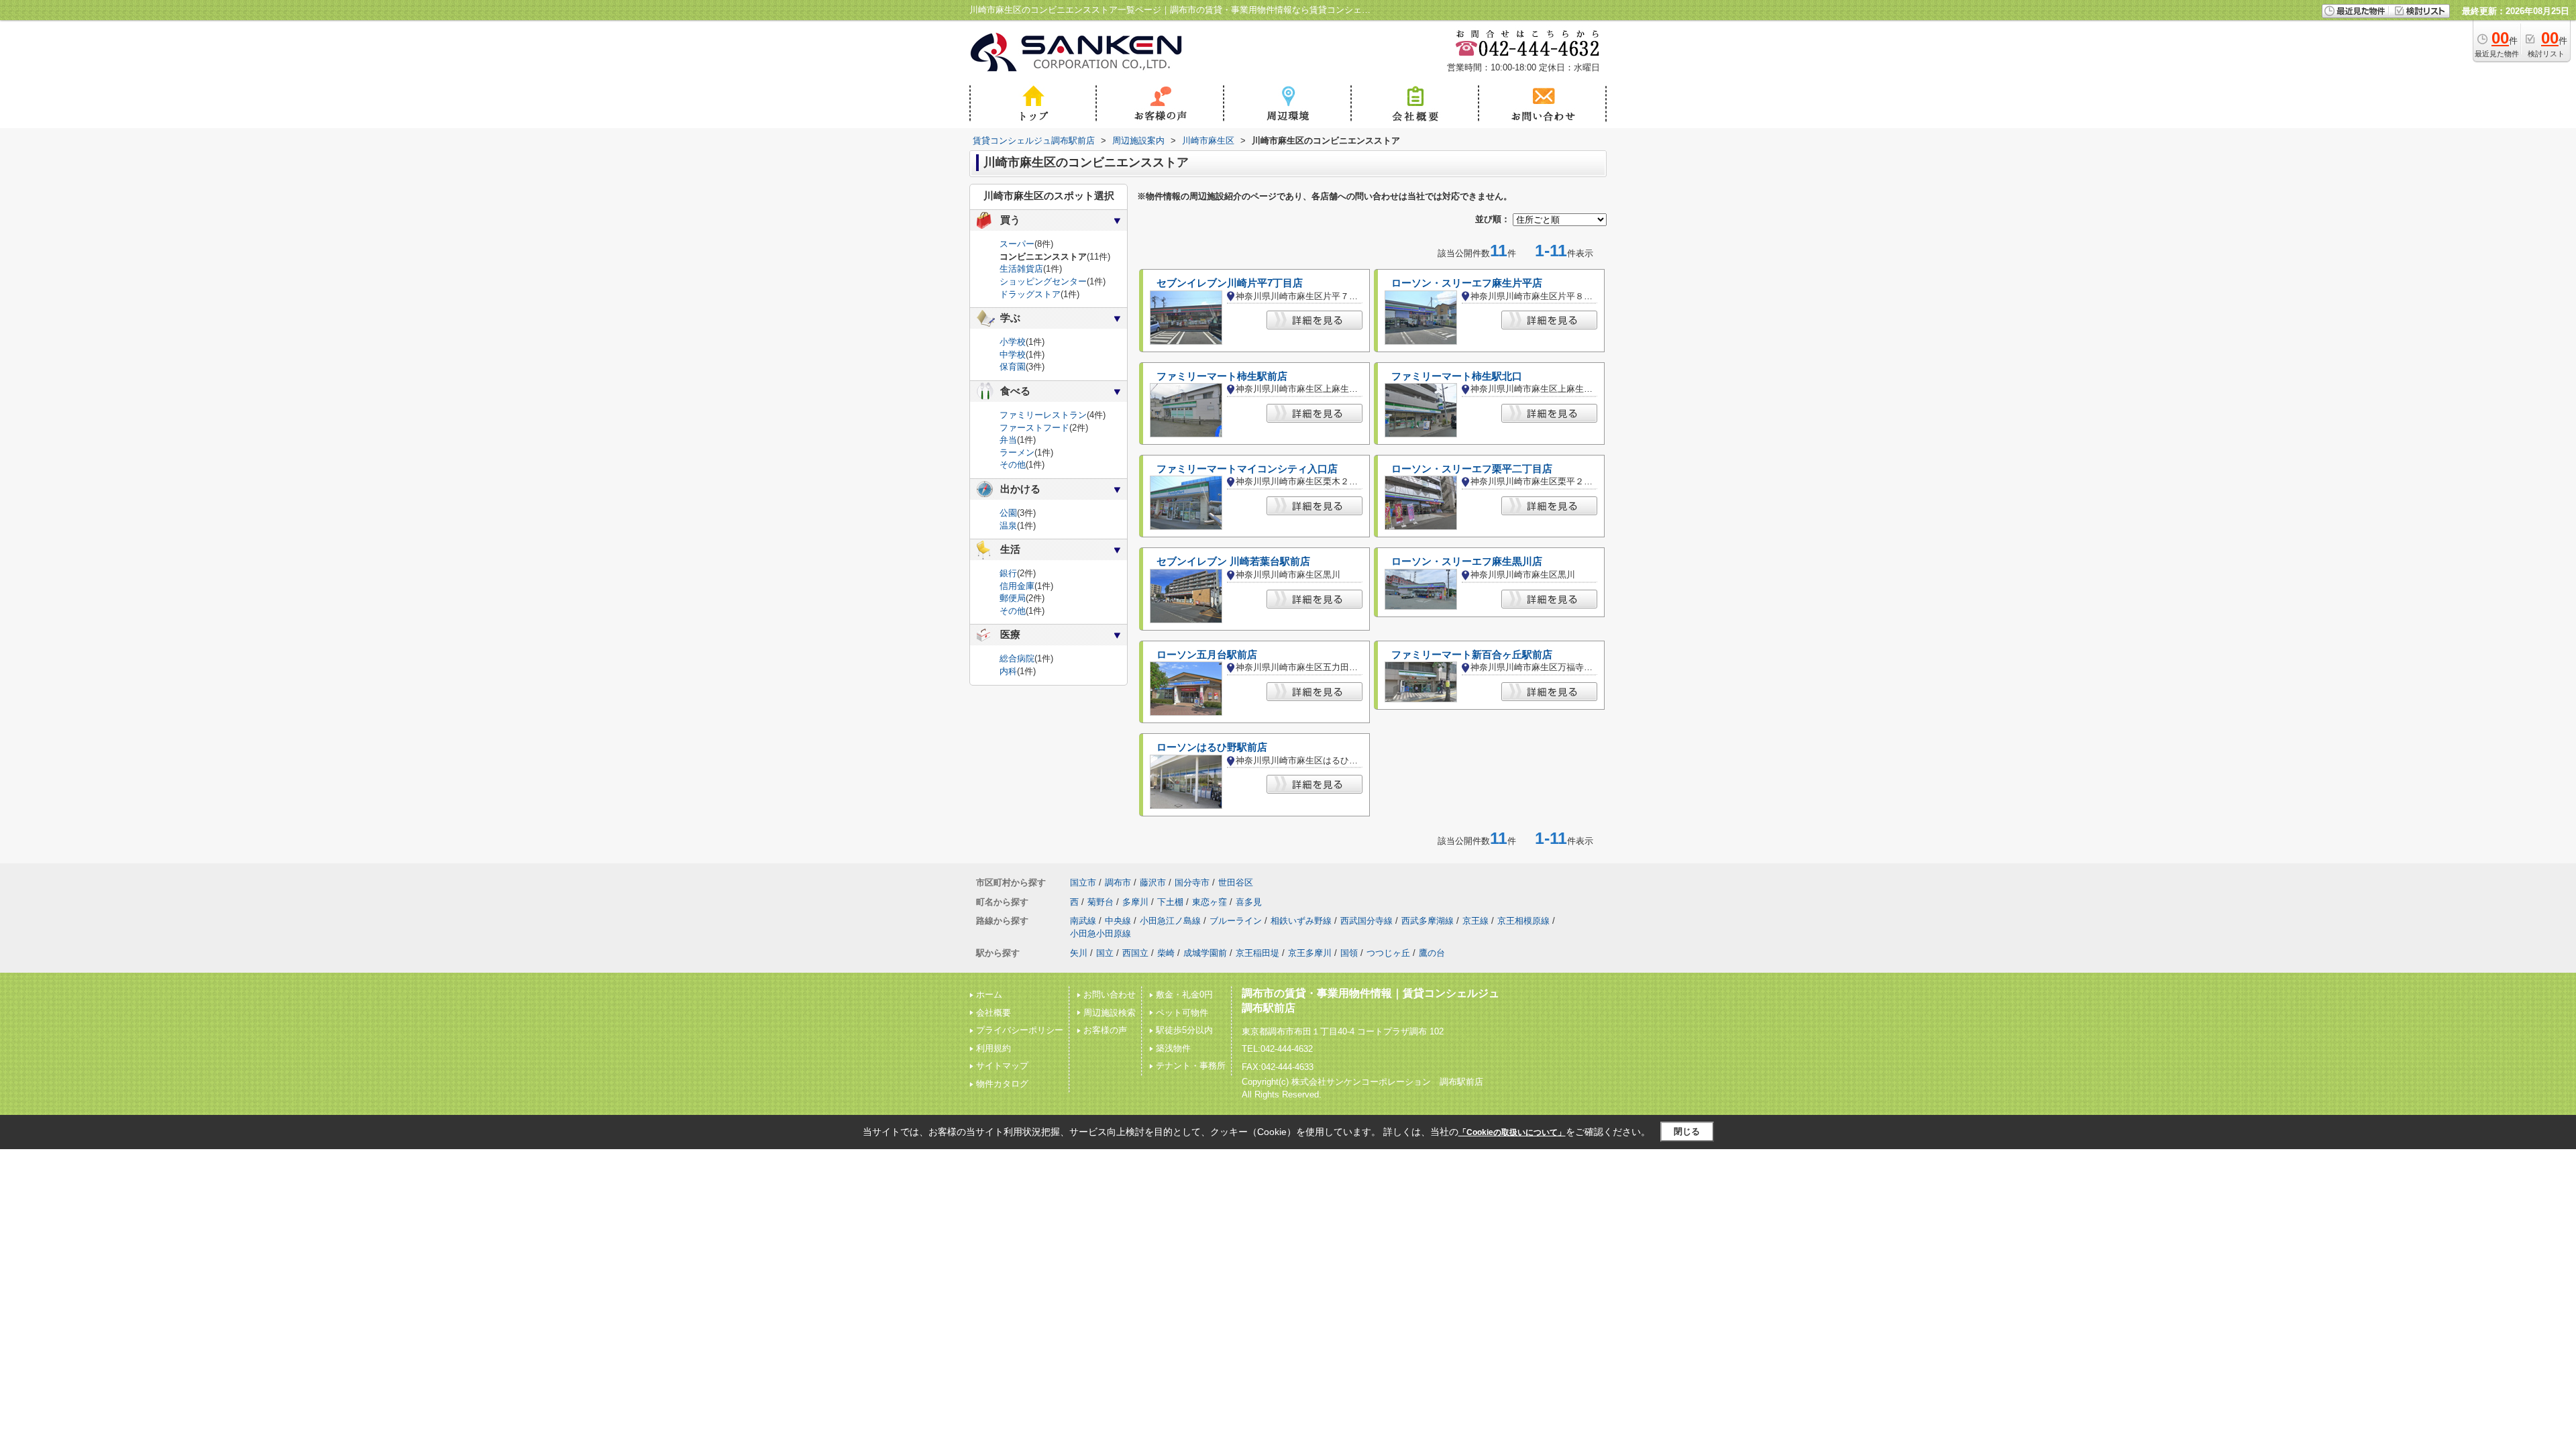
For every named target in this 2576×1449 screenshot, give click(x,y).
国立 (1105, 953)
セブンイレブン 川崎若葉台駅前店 (1233, 561)
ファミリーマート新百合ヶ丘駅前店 (1472, 655)
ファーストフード (1034, 428)
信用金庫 (1017, 586)
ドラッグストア (1030, 294)
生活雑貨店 (1021, 269)
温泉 (1008, 526)
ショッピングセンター (1043, 281)
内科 (1008, 671)
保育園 (1013, 367)
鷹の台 (1432, 953)
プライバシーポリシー (1020, 1030)
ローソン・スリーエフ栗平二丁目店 (1472, 469)
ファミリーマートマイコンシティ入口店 (1247, 469)
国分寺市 (1192, 882)
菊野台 (1101, 902)
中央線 (1118, 921)
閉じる (1687, 1131)
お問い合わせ (1110, 995)
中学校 (1013, 355)
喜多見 (1249, 902)
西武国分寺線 (1366, 921)
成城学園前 (1205, 953)
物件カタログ (1002, 1084)
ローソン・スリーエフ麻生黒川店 (1467, 561)
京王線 (1475, 921)
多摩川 (1135, 902)
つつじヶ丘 (1388, 953)
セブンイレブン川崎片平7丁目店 (1230, 283)
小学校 (1013, 342)
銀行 (1008, 573)
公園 (1008, 513)
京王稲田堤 (1257, 953)
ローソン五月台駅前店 (1207, 655)
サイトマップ (1002, 1066)
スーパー (1017, 244)
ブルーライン (1236, 921)
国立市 (1083, 882)
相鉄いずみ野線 (1301, 921)
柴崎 (1166, 953)
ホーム (989, 995)
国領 (1349, 953)
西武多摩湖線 (1428, 921)
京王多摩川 (1310, 953)
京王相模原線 (1523, 921)
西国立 (1135, 953)
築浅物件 (1173, 1048)
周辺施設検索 (1110, 1013)
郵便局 (1013, 598)
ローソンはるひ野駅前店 (1212, 747)
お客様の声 (1105, 1030)
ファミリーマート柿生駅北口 (1457, 376)
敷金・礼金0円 (1184, 995)
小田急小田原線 (1101, 933)
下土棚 (1170, 902)
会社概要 (994, 1013)
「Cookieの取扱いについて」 (1512, 1132)
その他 (1013, 465)
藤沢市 (1153, 882)
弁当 (1008, 440)
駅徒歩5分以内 (1184, 1030)
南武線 (1083, 921)
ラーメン (1017, 452)
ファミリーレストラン (1043, 415)
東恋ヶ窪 (1210, 902)
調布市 (1118, 882)
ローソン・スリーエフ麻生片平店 (1467, 283)
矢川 (1079, 953)
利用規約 (994, 1048)
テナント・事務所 (1191, 1066)
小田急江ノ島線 (1170, 921)
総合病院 (1017, 658)
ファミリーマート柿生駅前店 (1222, 376)
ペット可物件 (1182, 1013)
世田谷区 (1236, 882)
